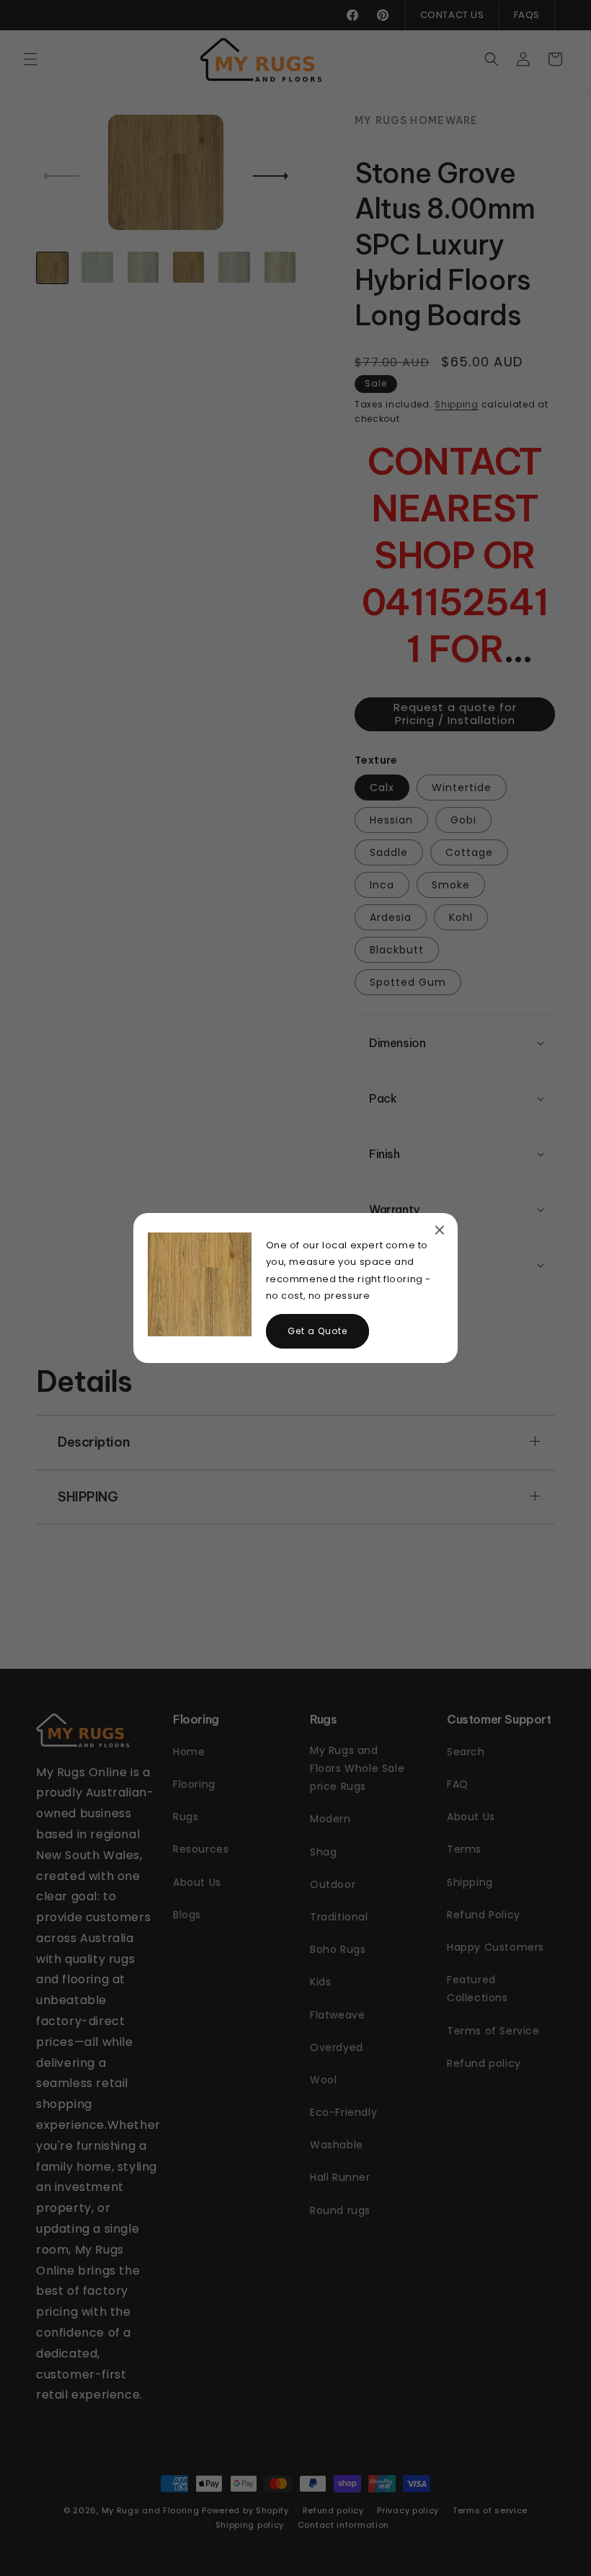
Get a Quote (317, 1331)
